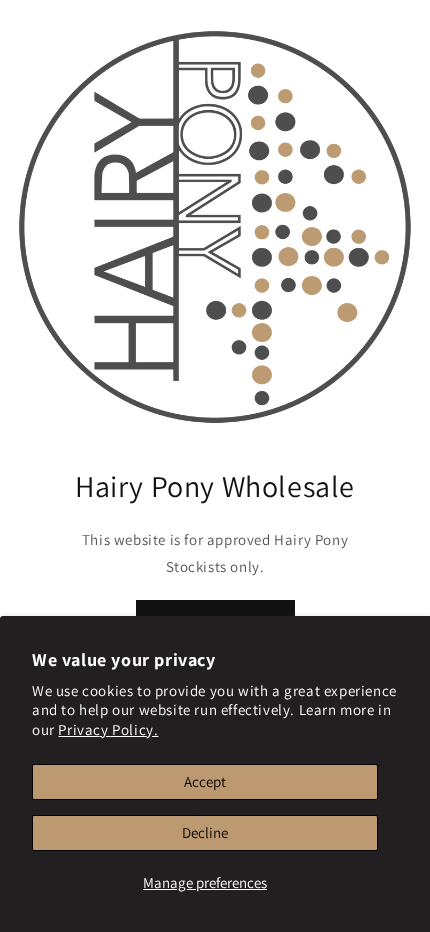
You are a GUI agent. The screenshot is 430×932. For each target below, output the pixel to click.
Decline (205, 832)
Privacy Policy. (108, 729)
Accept (205, 781)
